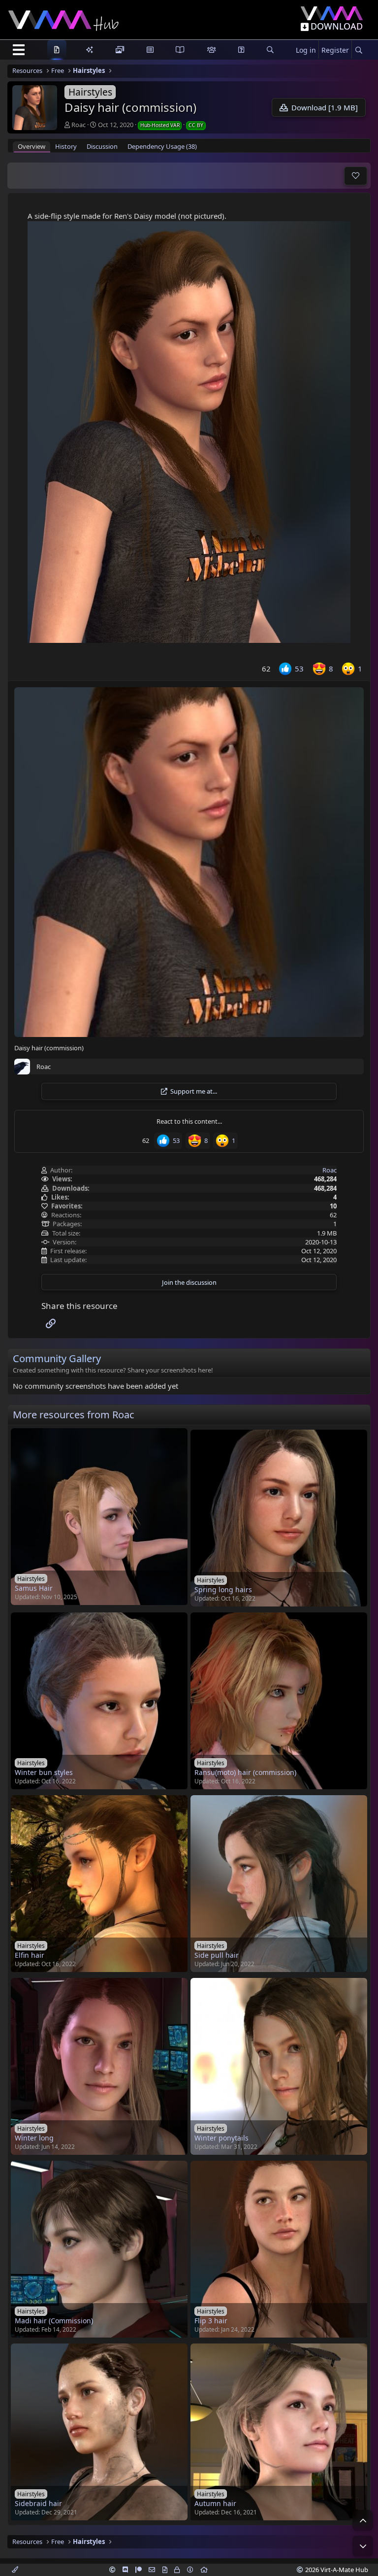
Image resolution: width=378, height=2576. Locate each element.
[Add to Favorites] (356, 176)
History (66, 146)
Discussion (102, 146)
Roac (79, 125)
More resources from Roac (74, 1415)
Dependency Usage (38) (162, 146)
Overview (31, 146)
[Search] (359, 50)
